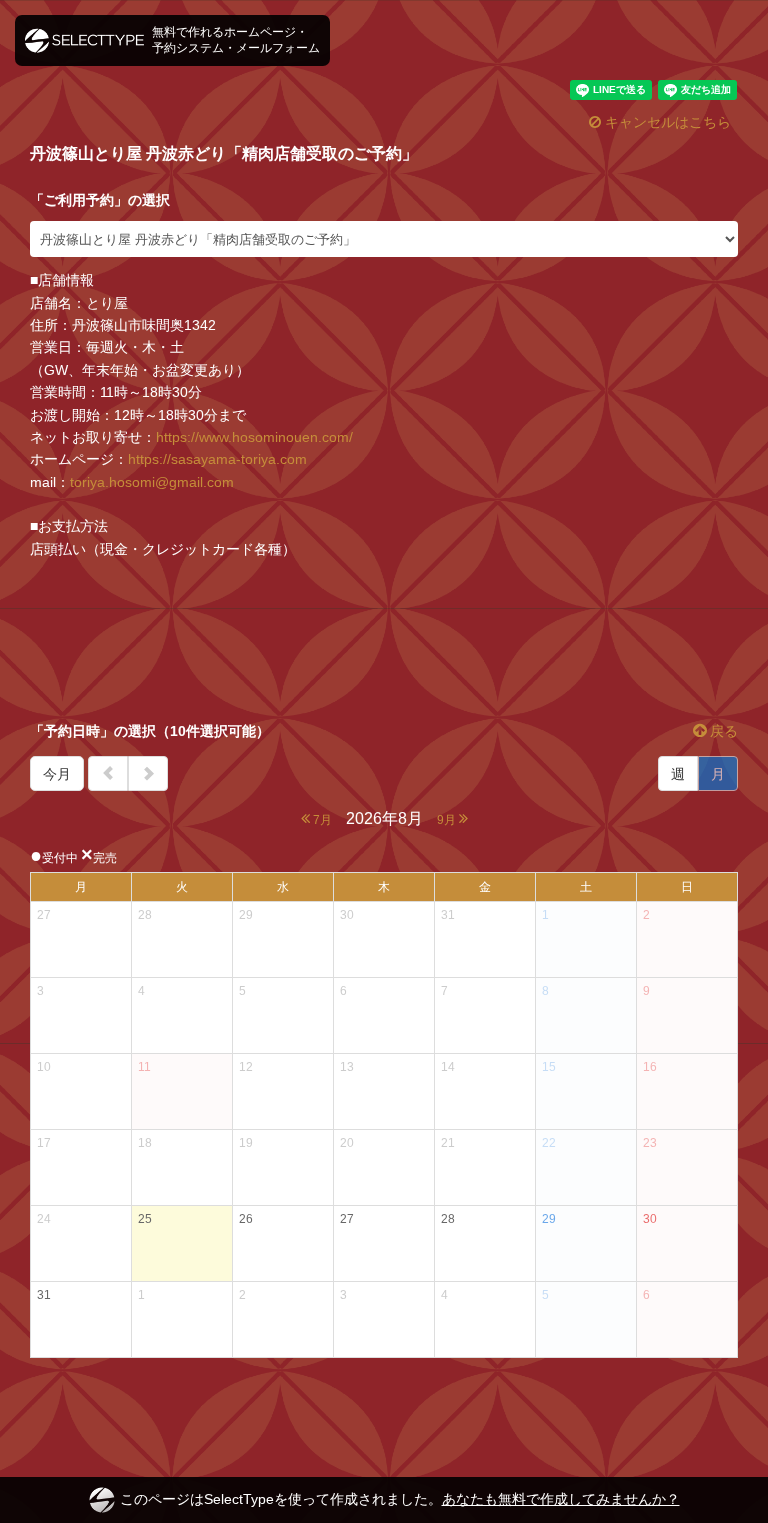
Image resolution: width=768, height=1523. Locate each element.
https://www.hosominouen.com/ (254, 437)
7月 (321, 820)
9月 (448, 820)
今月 (57, 774)
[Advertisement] (384, 640)
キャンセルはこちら (666, 122)
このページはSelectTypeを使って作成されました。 (400, 1499)
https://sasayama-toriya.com (217, 459)
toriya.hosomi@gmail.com (152, 482)
